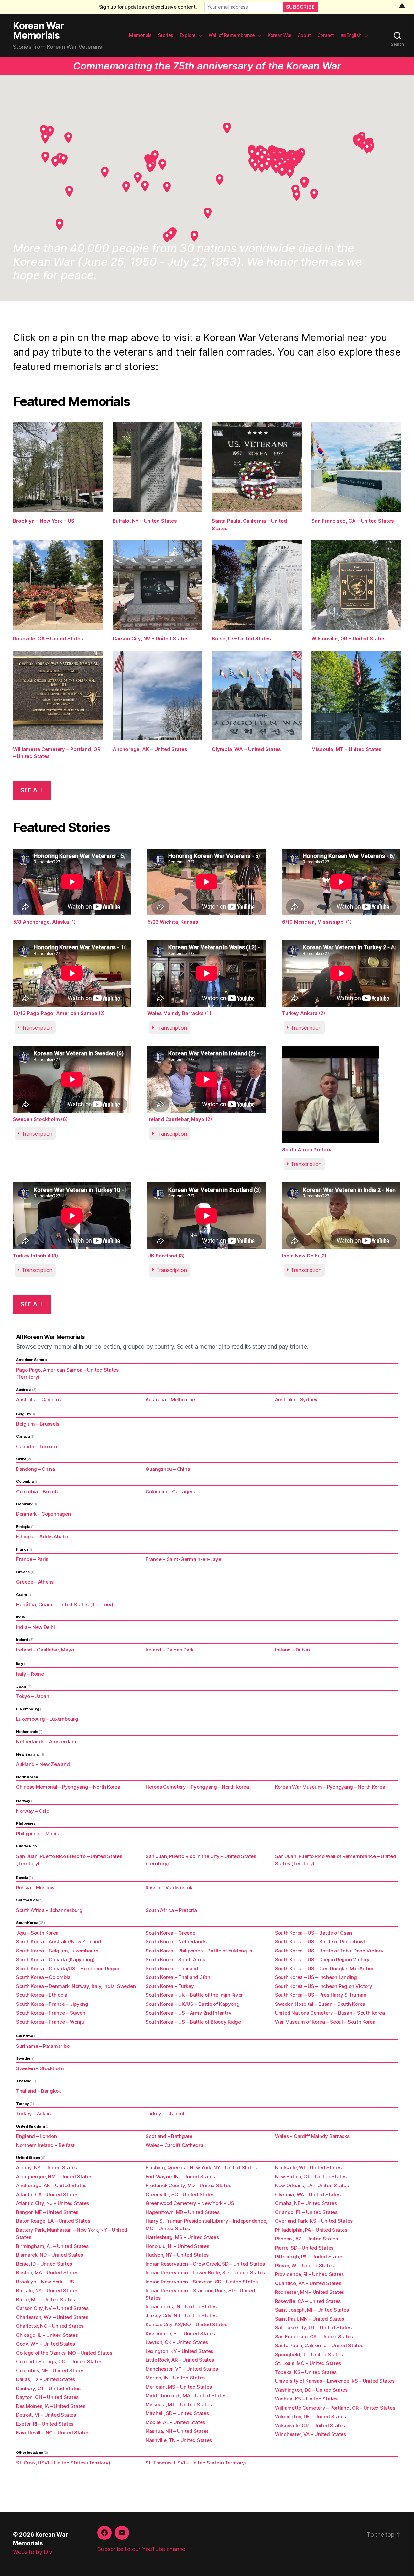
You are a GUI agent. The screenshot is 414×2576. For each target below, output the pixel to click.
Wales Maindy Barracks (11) (180, 1013)
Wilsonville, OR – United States (349, 639)
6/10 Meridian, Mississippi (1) (317, 922)
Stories (166, 35)
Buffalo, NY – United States (145, 521)
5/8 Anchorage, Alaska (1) (44, 922)
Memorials (140, 35)
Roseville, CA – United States (48, 639)
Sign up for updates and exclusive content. (148, 7)
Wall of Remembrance (232, 35)
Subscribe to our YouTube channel (142, 2549)
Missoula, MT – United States (347, 749)
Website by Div (33, 2552)
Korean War (280, 35)
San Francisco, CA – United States (353, 521)
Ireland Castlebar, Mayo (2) (180, 1119)
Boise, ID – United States (241, 639)
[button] (314, 194)
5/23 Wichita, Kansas (173, 922)
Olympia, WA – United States (246, 749)
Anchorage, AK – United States (150, 749)
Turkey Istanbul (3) (35, 1256)
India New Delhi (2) (304, 1256)
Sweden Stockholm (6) (40, 1119)
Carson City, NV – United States (151, 639)
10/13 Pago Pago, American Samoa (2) (59, 1013)
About (304, 35)
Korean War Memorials (38, 30)
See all (32, 790)
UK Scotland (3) (166, 1256)
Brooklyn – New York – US (44, 521)
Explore (188, 35)
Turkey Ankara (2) (304, 1013)
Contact (326, 35)
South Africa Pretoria (307, 1150)
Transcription (37, 1028)
